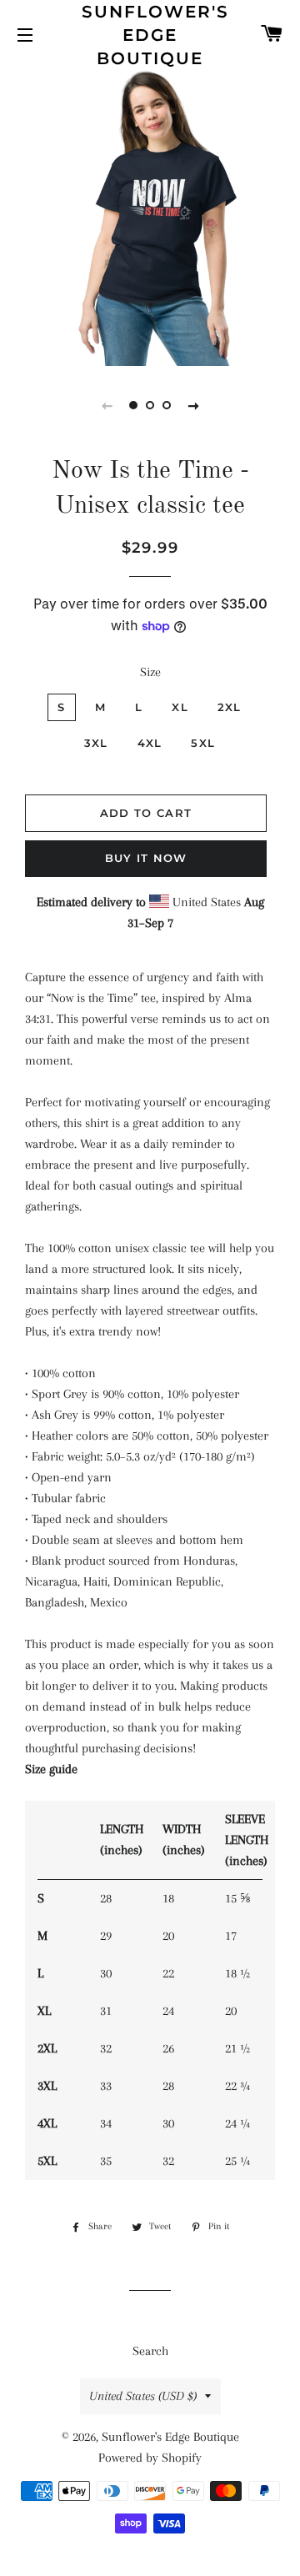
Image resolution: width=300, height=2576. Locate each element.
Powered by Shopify (150, 2458)
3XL (96, 743)
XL (180, 707)
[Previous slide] (107, 405)
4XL (150, 743)
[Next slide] (193, 405)
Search (150, 2351)
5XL (203, 743)
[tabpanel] (150, 216)
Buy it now (146, 858)
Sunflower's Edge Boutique (150, 35)
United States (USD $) (143, 2396)
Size (150, 672)
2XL (230, 707)
